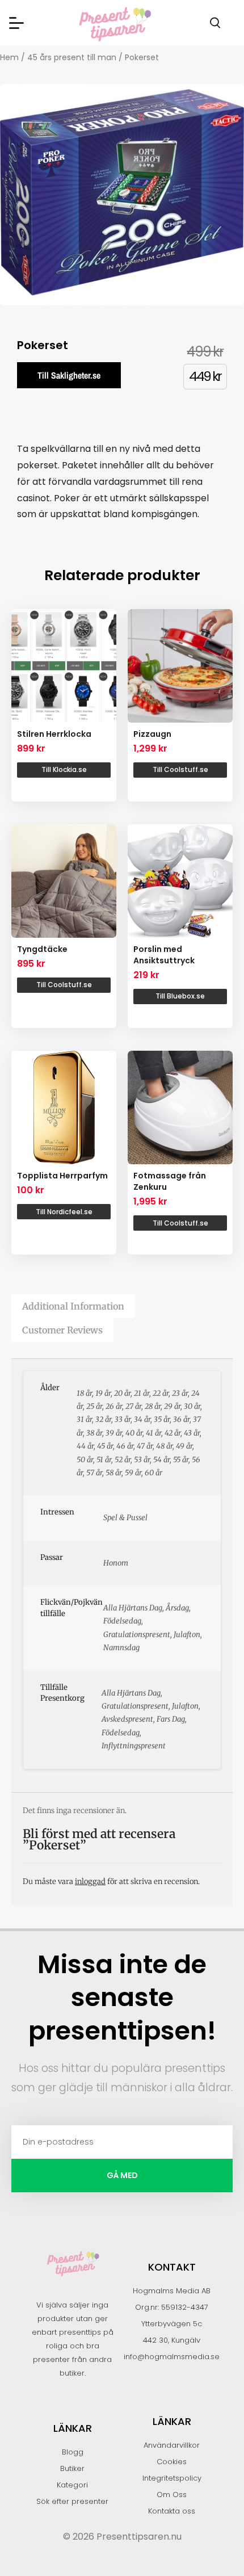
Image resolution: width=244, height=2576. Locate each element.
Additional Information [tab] (73, 1306)
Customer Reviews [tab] (62, 1330)
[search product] (215, 23)
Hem (9, 57)
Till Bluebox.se (180, 996)
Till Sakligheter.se (69, 375)
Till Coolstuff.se (180, 769)
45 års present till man (72, 57)
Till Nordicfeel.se (64, 1212)
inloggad (90, 1881)
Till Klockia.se (64, 769)
